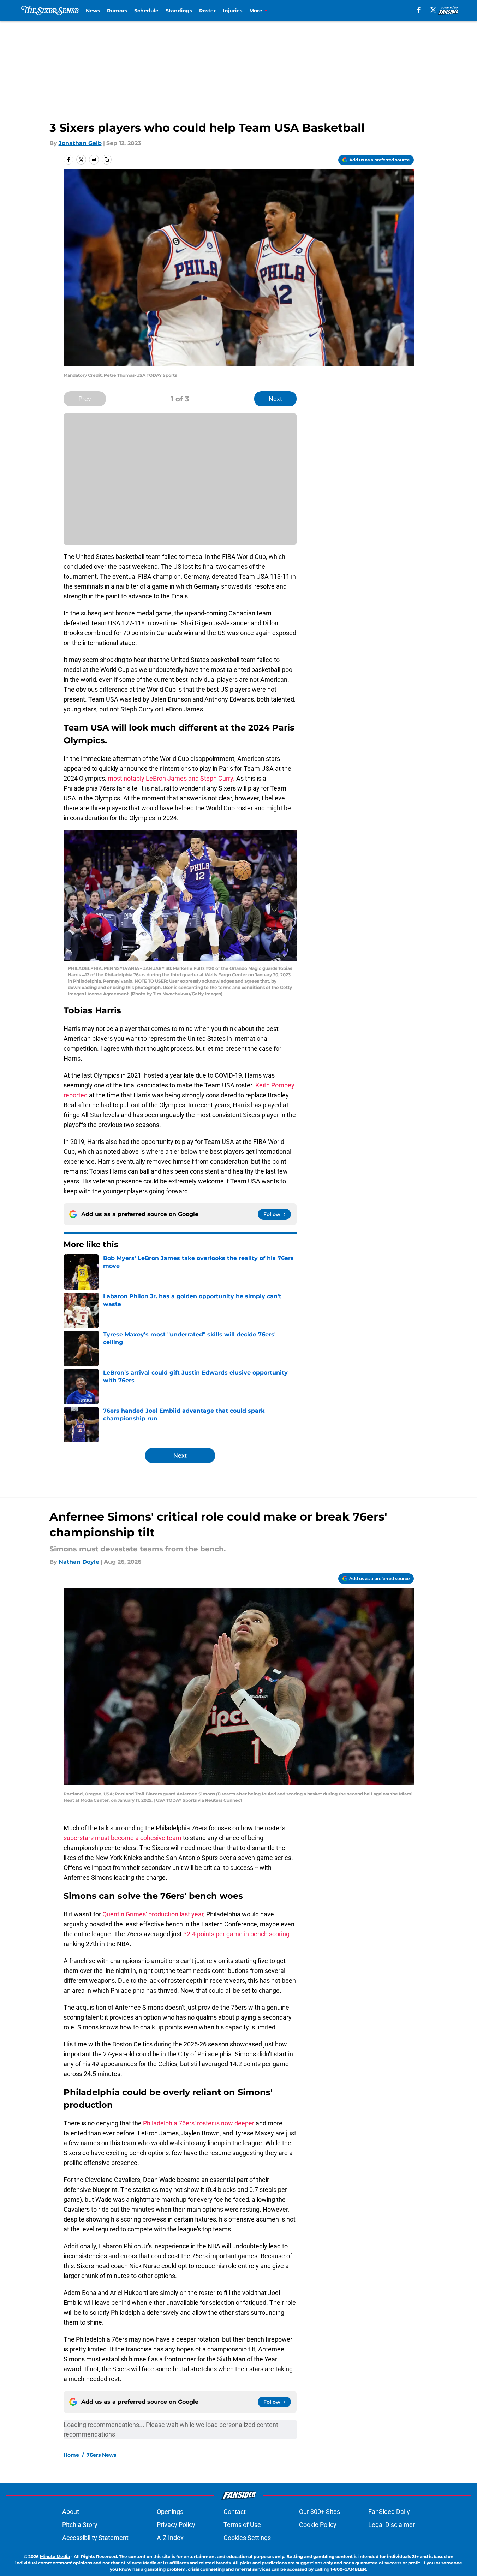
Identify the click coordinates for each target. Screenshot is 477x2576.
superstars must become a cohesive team (123, 1838)
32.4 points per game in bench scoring (236, 1934)
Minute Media (55, 2556)
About (71, 2512)
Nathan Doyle (79, 1562)
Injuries (232, 11)
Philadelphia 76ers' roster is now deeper (199, 2123)
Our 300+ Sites (320, 2512)
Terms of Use (242, 2525)
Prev (85, 399)
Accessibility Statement (95, 2538)
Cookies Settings (247, 2538)
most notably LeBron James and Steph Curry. (171, 778)
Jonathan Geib (80, 143)
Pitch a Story (80, 2525)
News (93, 11)
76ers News (101, 2455)
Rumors (117, 11)
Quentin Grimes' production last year (153, 1914)
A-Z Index (170, 2538)
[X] (433, 10)
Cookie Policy (318, 2525)
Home (71, 2455)
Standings (179, 11)
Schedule (146, 11)
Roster (207, 11)
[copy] (107, 160)
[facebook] (419, 10)
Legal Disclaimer (392, 2525)
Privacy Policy (176, 2525)
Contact (235, 2512)
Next (275, 399)
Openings (170, 2512)
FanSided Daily (389, 2512)
